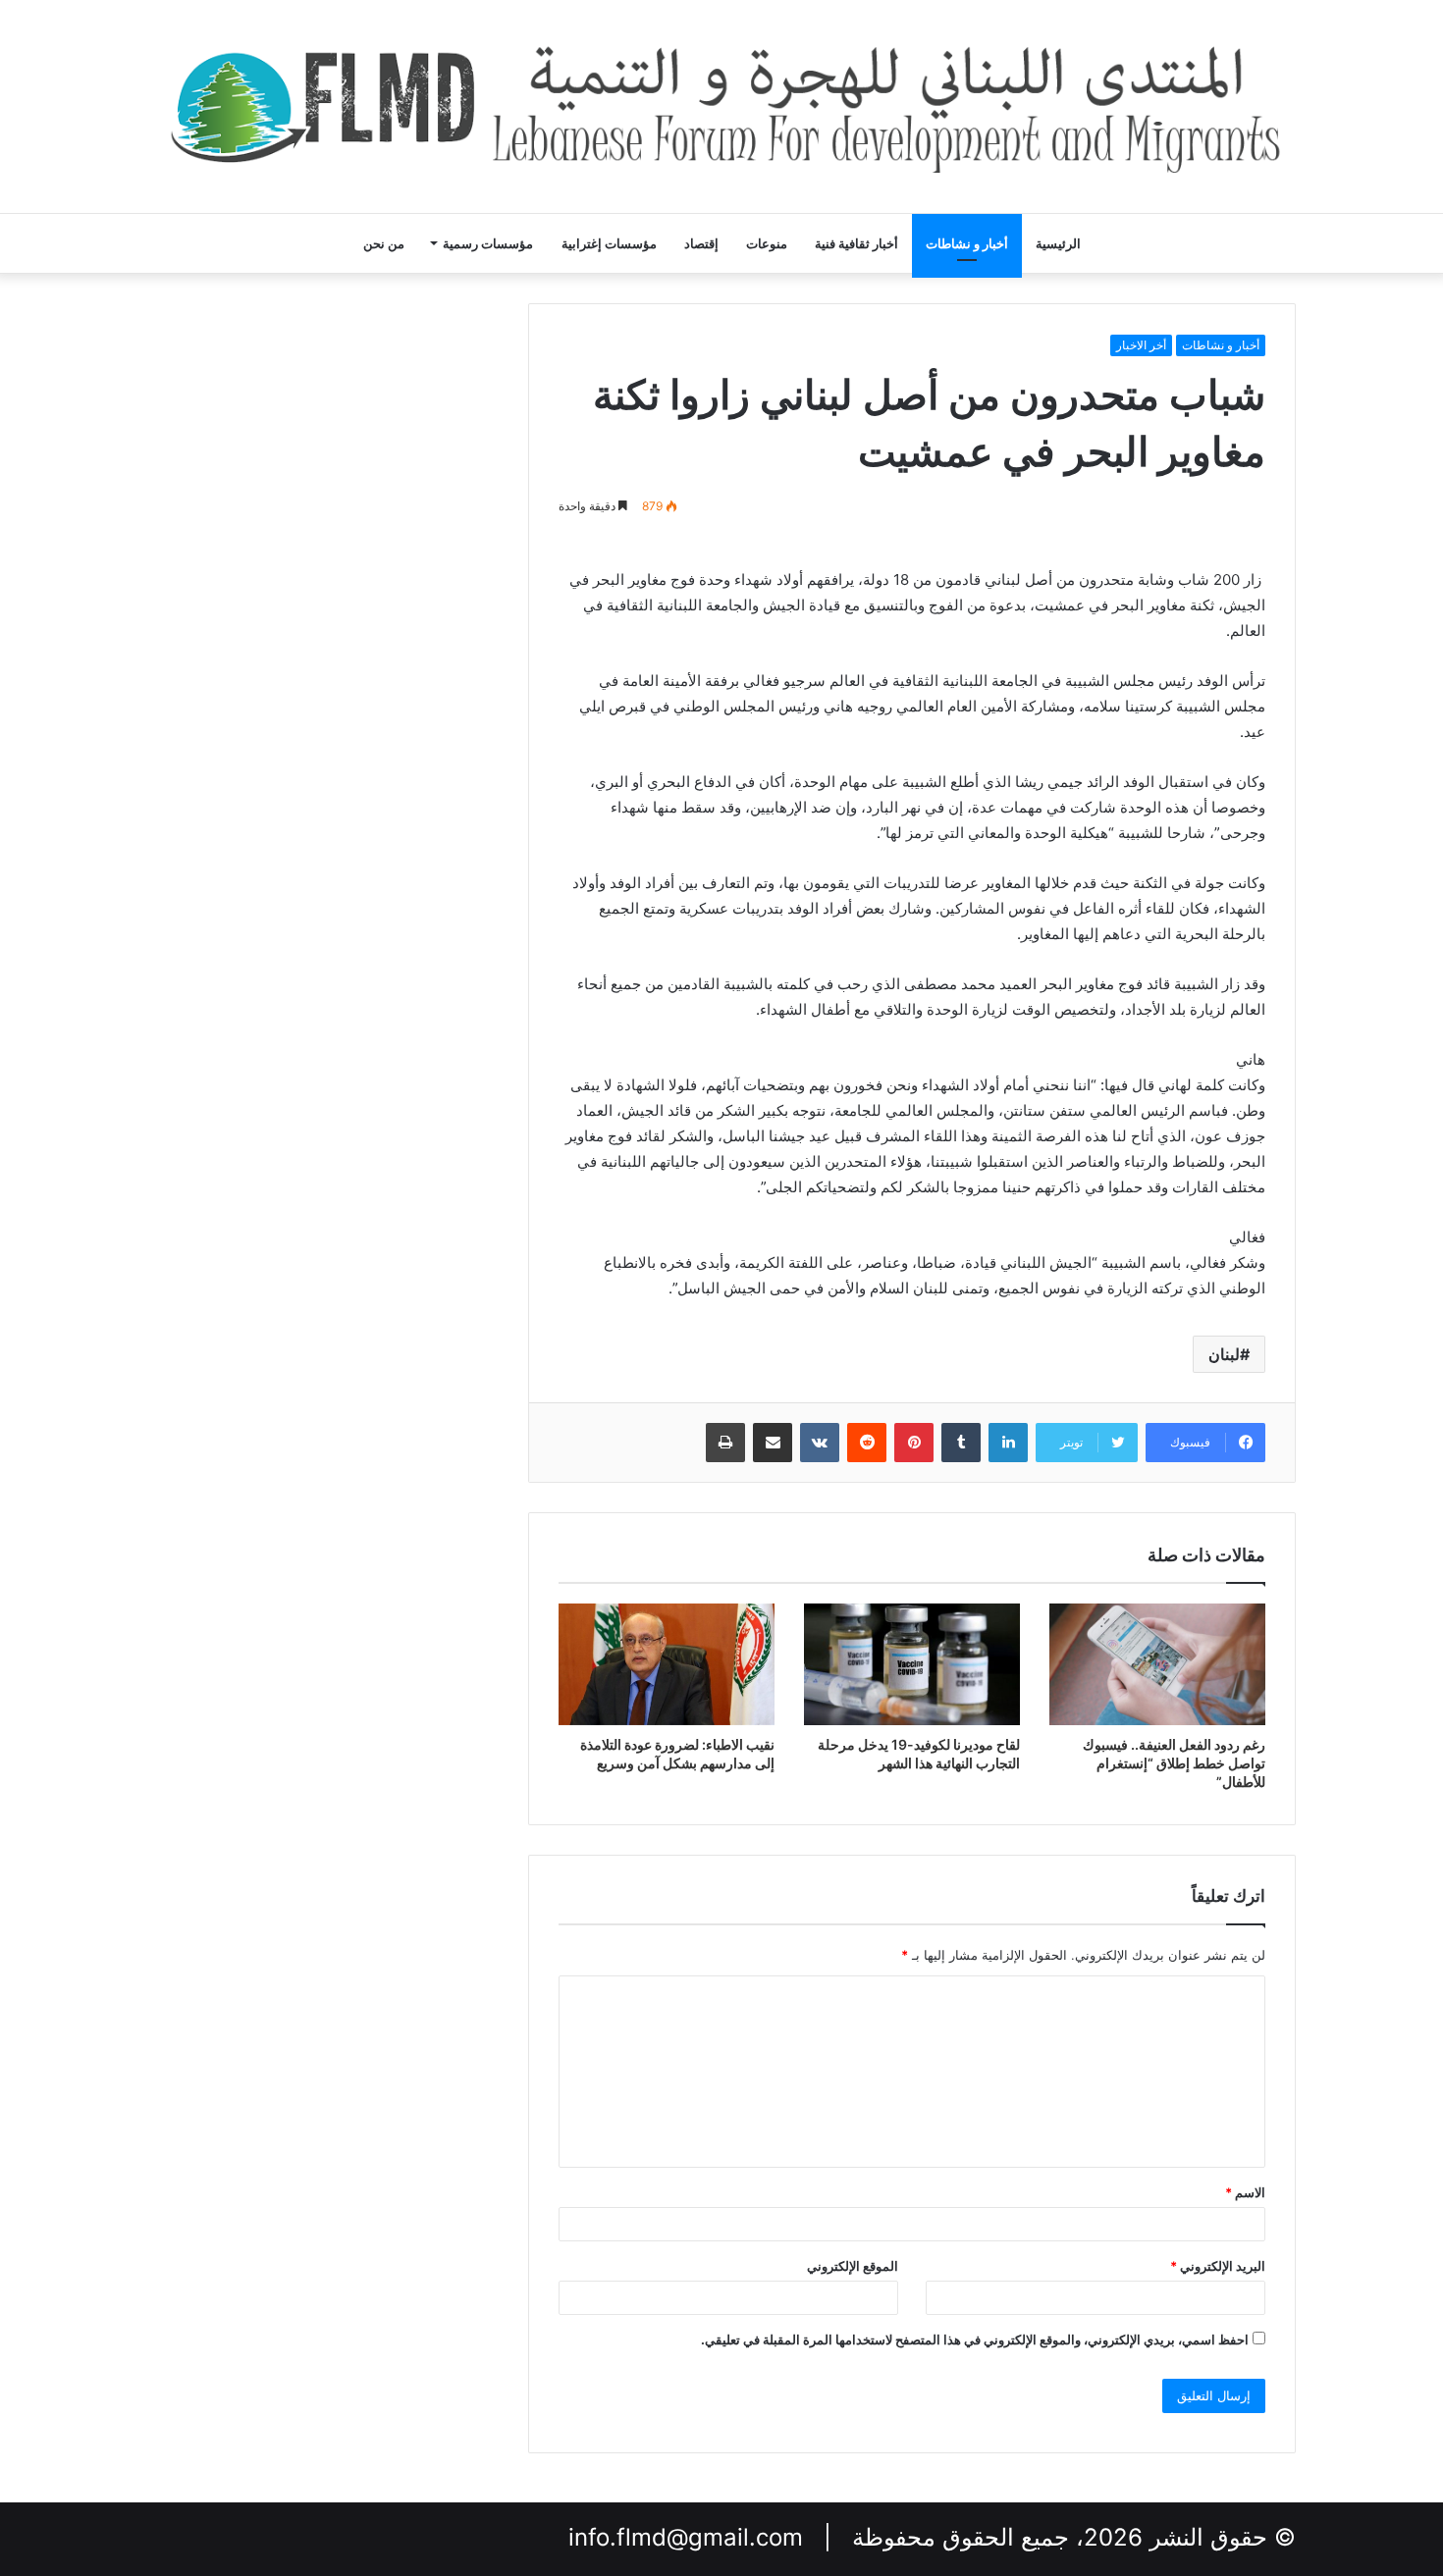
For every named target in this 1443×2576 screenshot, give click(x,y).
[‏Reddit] (867, 1443)
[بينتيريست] (914, 1443)
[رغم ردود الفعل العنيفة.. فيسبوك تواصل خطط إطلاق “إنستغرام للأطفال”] (1157, 1664)
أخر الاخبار (1141, 345)
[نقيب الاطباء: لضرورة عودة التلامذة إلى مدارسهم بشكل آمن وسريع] (667, 1664)
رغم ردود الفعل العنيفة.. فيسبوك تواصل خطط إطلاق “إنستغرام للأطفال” (1174, 1763)
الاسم (1245, 2192)
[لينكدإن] (1008, 1443)
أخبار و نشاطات (967, 243)
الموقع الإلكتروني (853, 2266)
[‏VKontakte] (820, 1443)
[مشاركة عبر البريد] (773, 1443)
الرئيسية (1058, 243)
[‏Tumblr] (961, 1443)
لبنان (1224, 1354)
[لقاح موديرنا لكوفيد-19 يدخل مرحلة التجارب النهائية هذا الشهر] (912, 1664)
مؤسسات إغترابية (609, 243)
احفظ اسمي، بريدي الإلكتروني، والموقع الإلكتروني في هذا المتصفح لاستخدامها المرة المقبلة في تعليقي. (975, 2339)
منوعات (767, 243)
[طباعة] (725, 1443)
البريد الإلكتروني (1218, 2266)
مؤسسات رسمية (488, 243)
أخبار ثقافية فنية (856, 243)
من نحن (384, 243)
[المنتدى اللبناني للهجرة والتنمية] (721, 106)
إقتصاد (701, 243)
